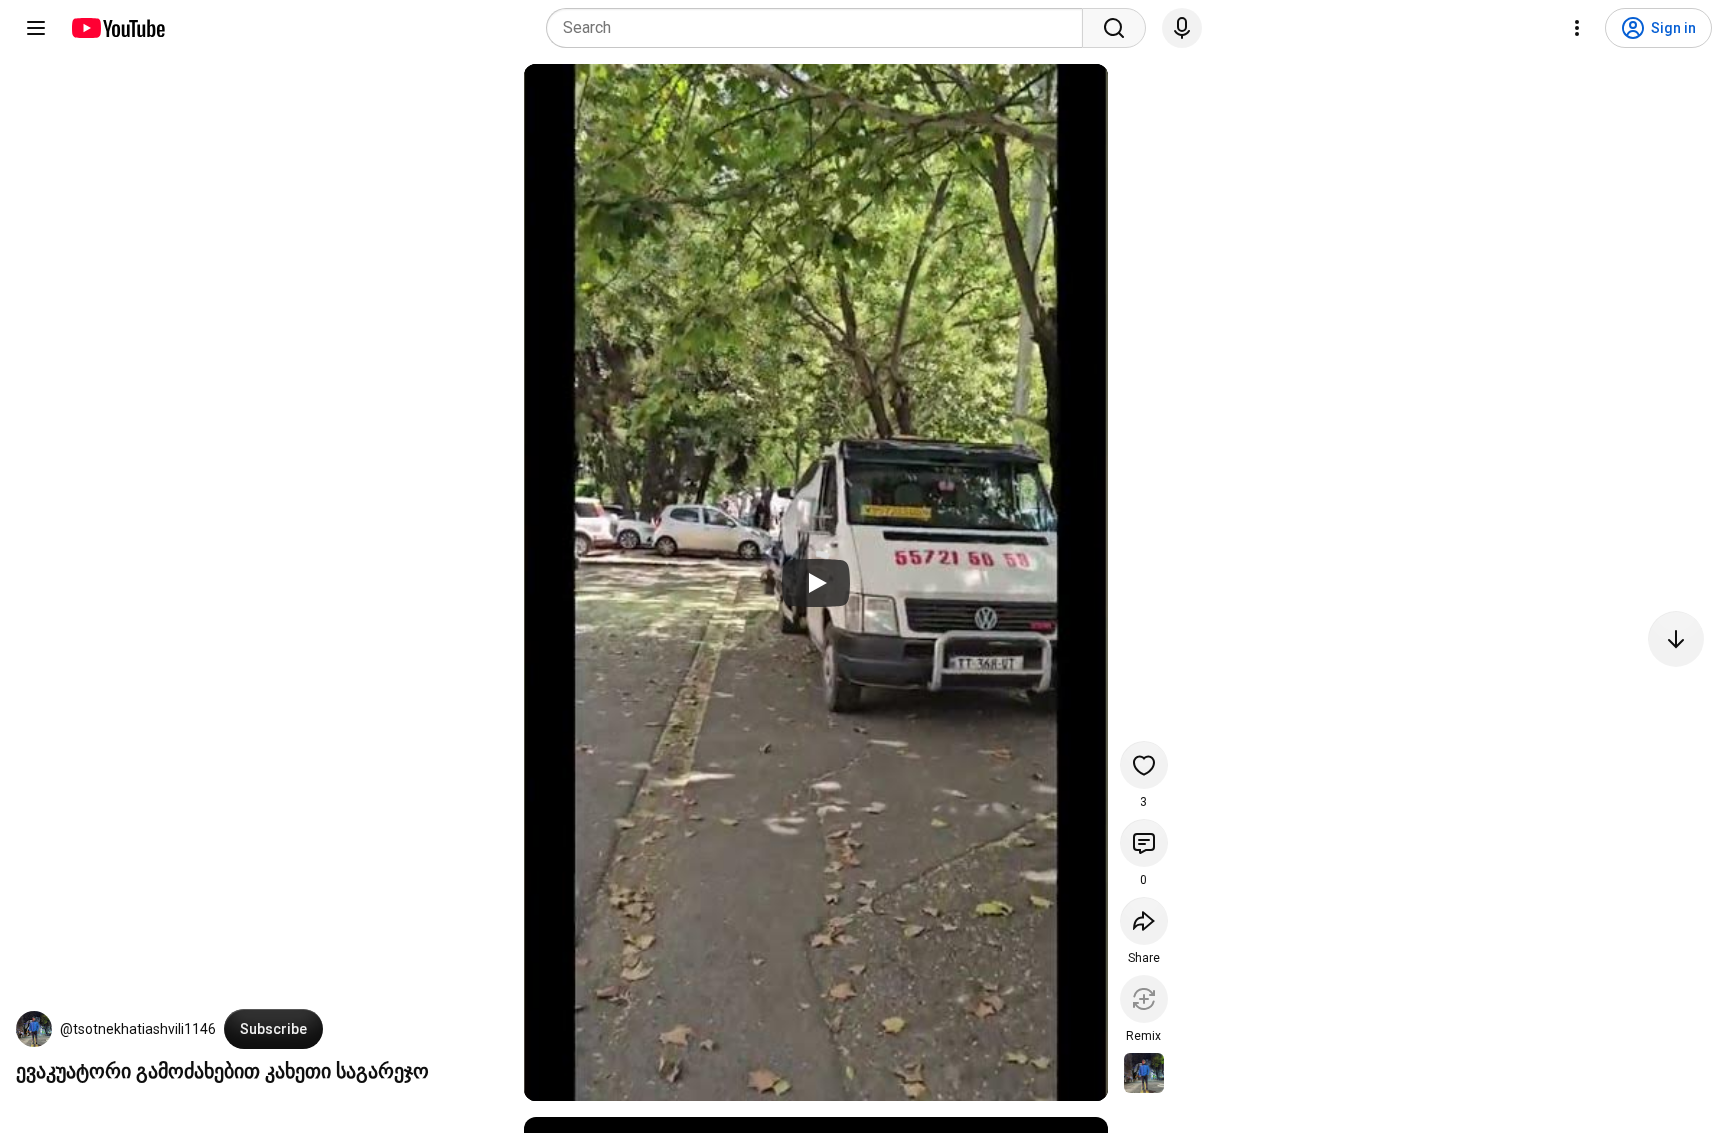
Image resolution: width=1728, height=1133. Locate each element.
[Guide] (36, 28)
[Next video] (1676, 639)
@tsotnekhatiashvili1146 (138, 1029)
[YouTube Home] (117, 28)
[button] (34, 1029)
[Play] (816, 583)
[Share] (1144, 921)
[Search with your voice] (1182, 28)
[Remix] (1144, 999)
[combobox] (820, 28)
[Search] (1114, 28)
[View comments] (1144, 843)
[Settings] (1577, 28)
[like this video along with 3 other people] (1144, 765)
